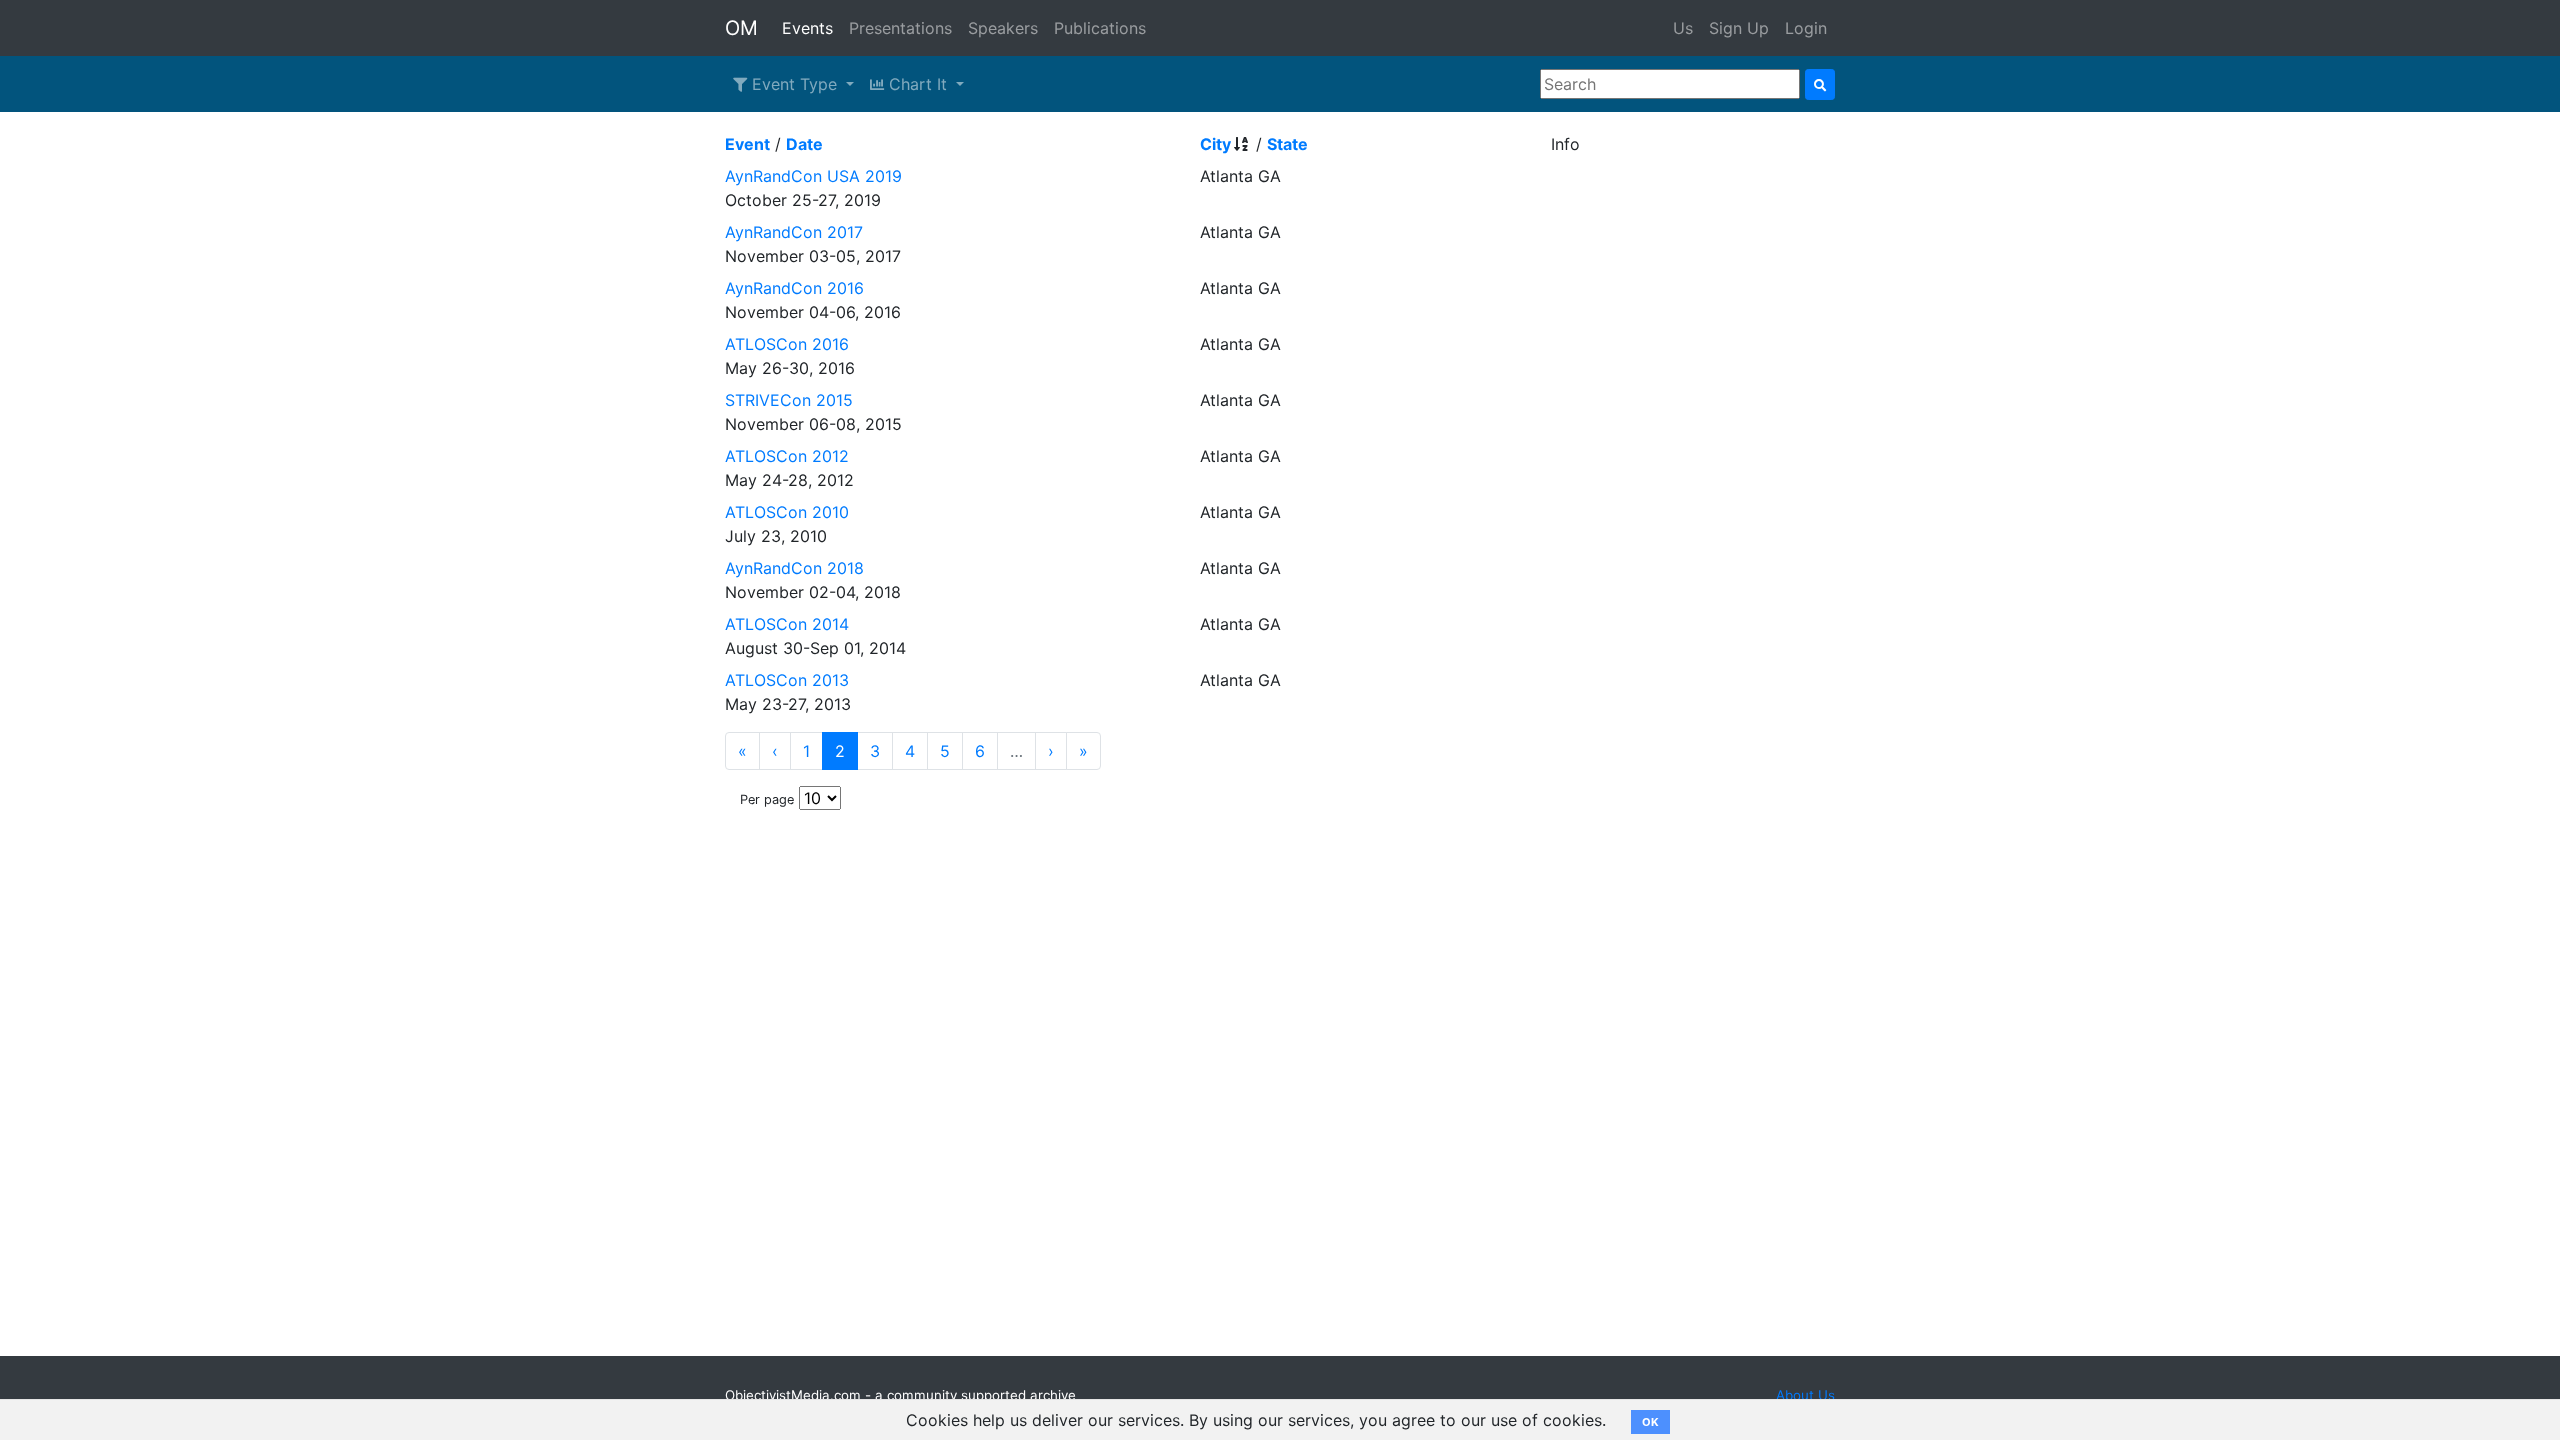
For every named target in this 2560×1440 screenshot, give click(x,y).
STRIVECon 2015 (789, 400)
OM (741, 28)
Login (1806, 28)
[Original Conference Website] (1625, 400)
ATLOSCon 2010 (787, 512)
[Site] (1613, 344)
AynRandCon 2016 (794, 288)
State (1287, 144)
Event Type (794, 84)
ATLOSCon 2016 (787, 344)
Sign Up (1739, 28)
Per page (767, 799)
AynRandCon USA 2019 (813, 176)
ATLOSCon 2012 (787, 456)
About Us (1805, 1395)
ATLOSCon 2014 (787, 624)
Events (807, 28)
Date (804, 144)
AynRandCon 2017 (794, 232)
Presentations (900, 28)
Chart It (918, 84)
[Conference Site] (1600, 400)
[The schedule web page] (1613, 176)
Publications (1100, 28)
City (1215, 144)
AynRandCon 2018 (794, 568)
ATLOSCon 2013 (787, 680)
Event (747, 144)
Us (1683, 28)
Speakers (1003, 28)
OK (1650, 1422)
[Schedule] (1613, 232)
